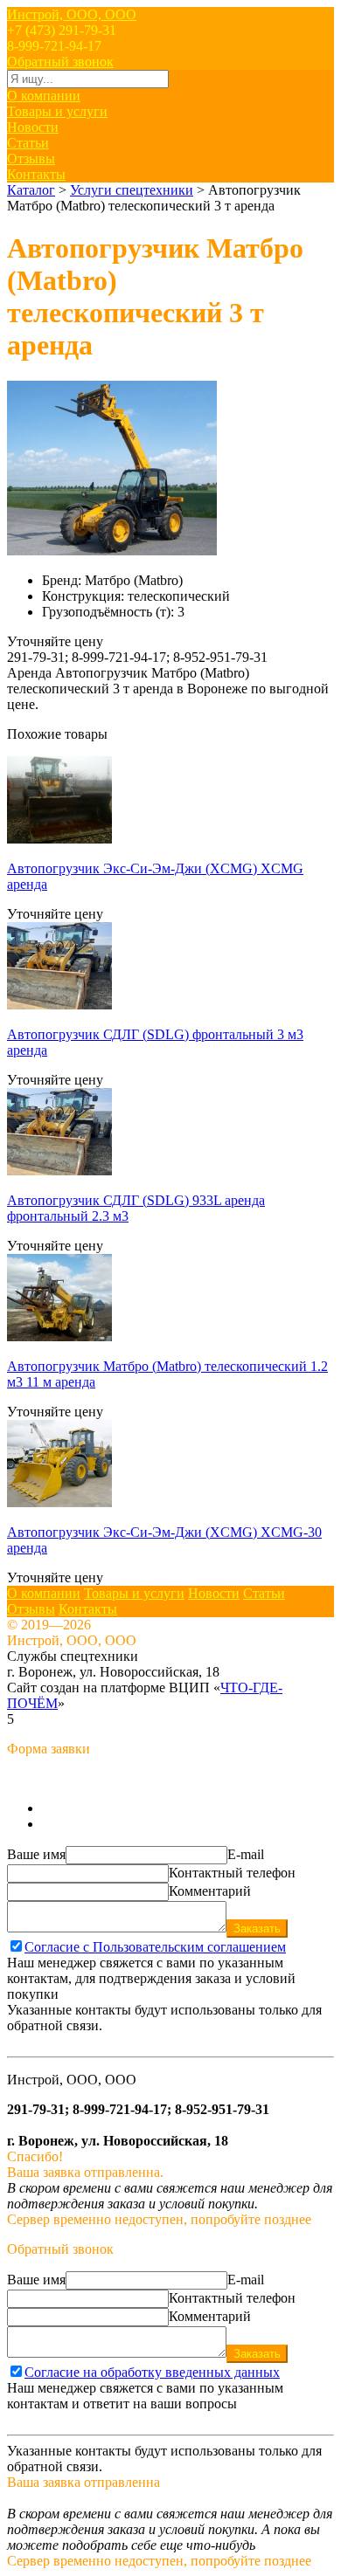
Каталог (31, 190)
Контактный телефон (232, 1873)
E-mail (246, 1854)
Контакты (36, 174)
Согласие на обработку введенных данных (152, 2372)
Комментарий (210, 1891)
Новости (33, 127)
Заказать (257, 1929)
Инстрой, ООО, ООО (72, 14)
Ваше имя (36, 1854)
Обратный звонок (60, 62)
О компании (44, 96)
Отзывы (31, 158)
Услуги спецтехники (132, 190)
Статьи (28, 143)
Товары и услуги (57, 111)
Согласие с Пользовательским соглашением (155, 1947)
